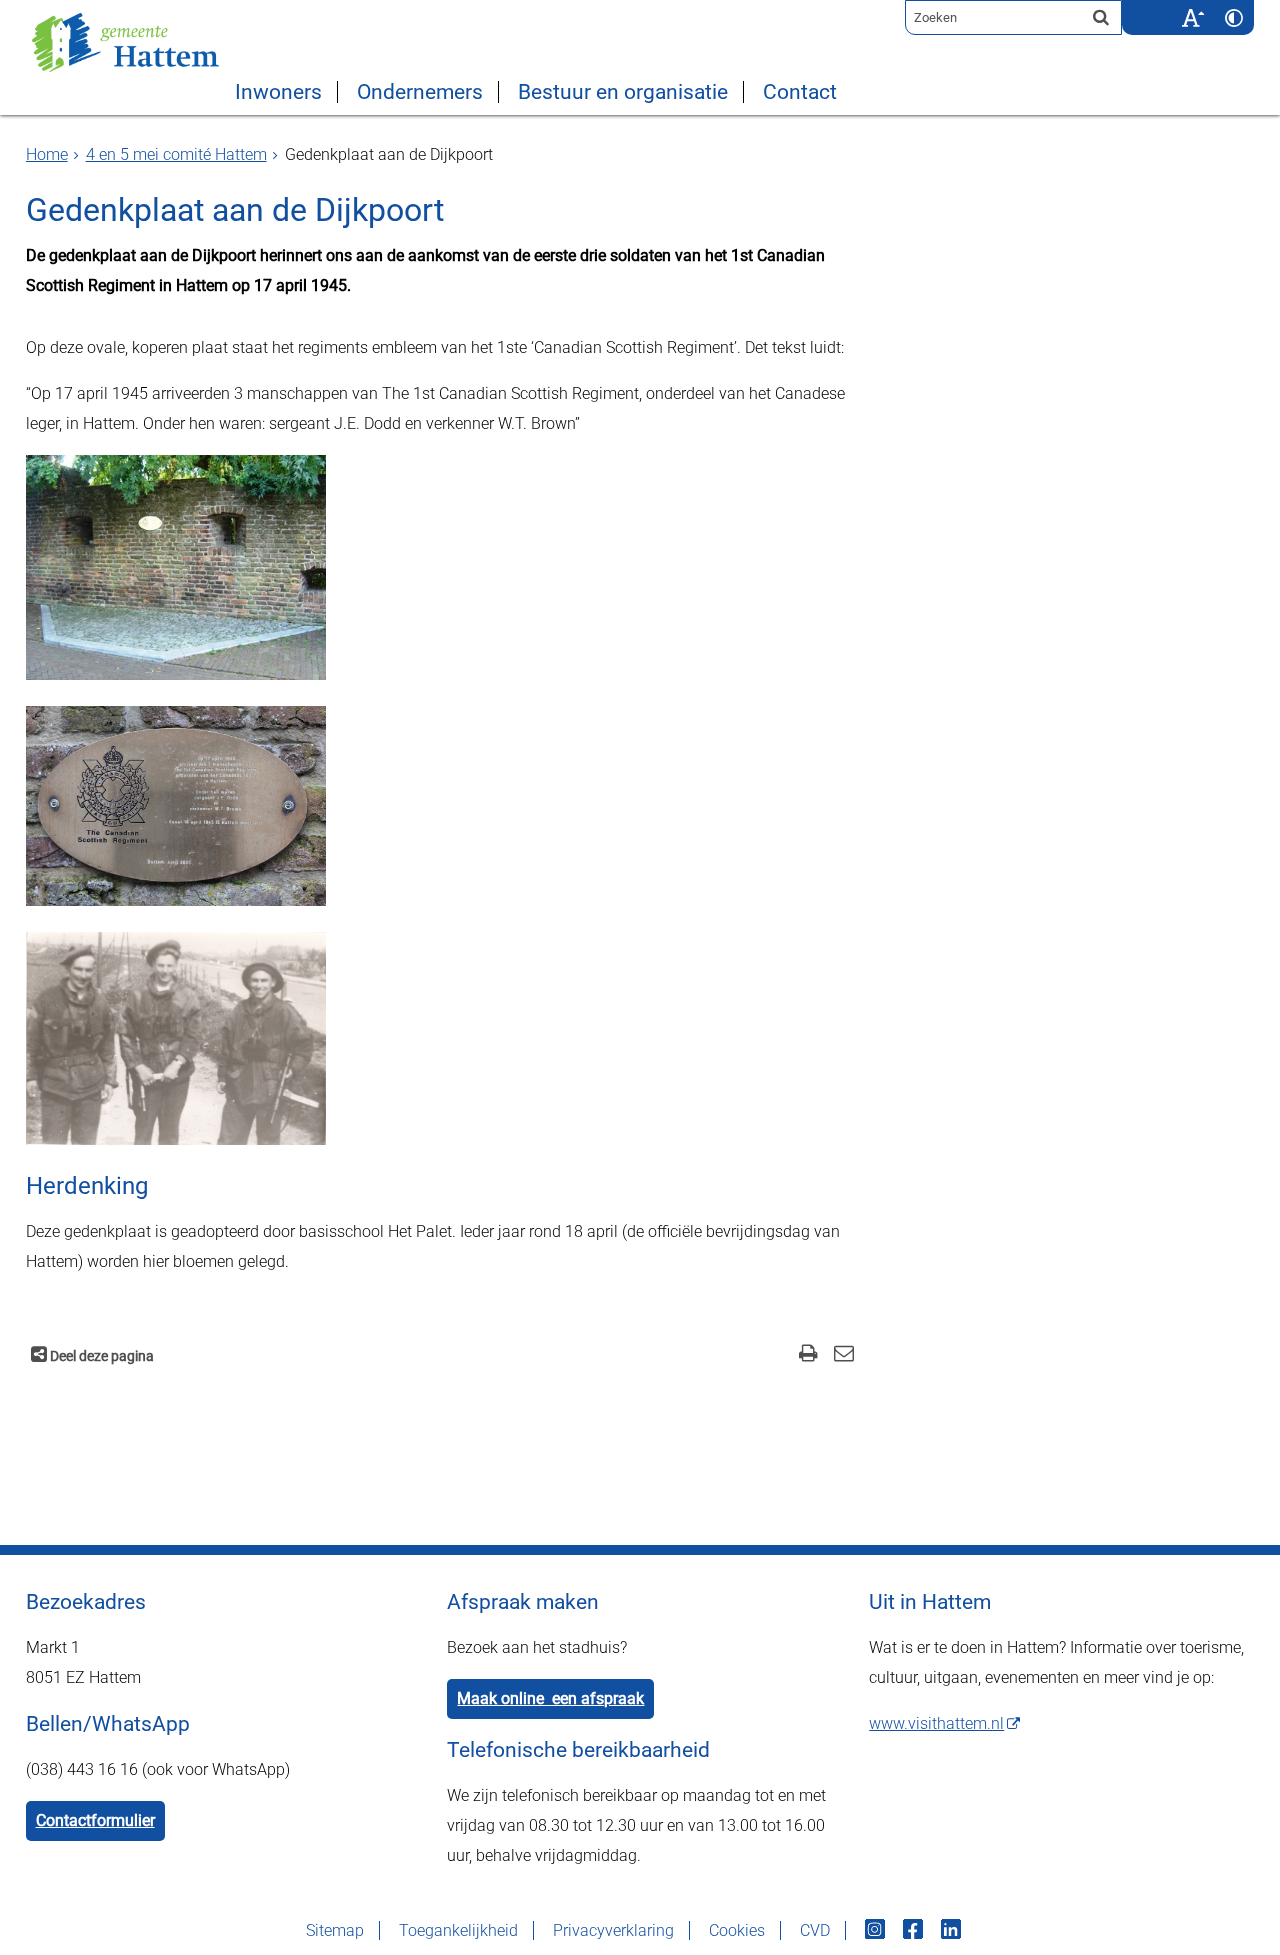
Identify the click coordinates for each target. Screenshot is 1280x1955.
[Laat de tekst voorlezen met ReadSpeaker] (1160, 7)
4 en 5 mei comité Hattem (176, 154)
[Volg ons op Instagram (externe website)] (877, 1930)
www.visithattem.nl (936, 1723)
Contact (800, 92)
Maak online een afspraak (550, 1698)
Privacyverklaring (613, 1930)
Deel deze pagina (100, 1356)
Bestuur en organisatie (623, 92)
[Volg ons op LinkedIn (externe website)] (953, 1930)
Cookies (737, 1930)
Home (47, 154)
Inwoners (278, 92)
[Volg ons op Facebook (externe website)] (915, 1930)
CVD (815, 1930)
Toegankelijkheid (458, 1930)
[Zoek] (1101, 17)
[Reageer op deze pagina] (843, 1355)
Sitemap (335, 1930)
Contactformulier (95, 1820)
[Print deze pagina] (808, 1355)
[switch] (1192, 17)
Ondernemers (420, 92)
